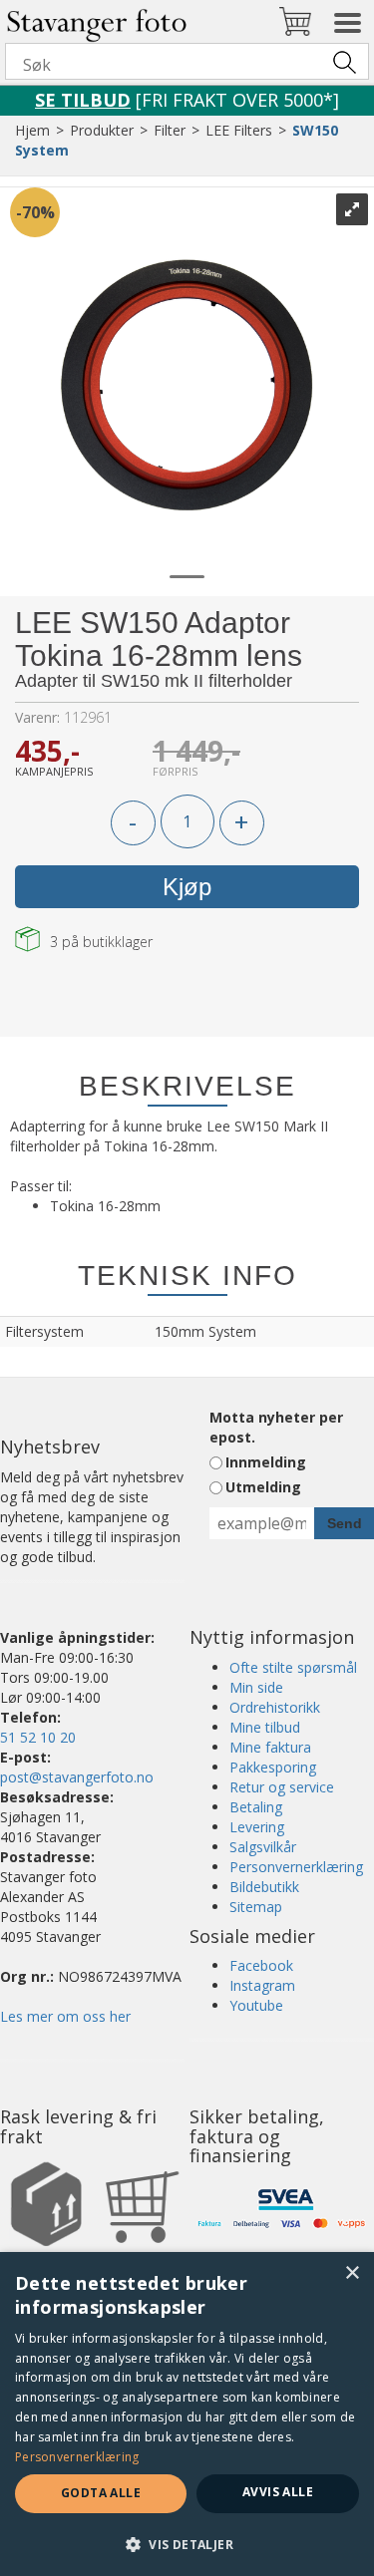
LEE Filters (239, 130)
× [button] (352, 2273)
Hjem (32, 130)
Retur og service (282, 1787)
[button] (187, 2544)
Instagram (262, 1985)
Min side (256, 1687)
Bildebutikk (264, 1887)
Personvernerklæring (296, 1867)
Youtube (256, 2005)
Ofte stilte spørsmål (293, 1667)
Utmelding (263, 1487)
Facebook (261, 1965)
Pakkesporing (273, 1767)
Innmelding (266, 1462)
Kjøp (187, 887)
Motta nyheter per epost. (276, 1427)
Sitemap (256, 1907)
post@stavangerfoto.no (77, 1777)
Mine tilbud (265, 1727)
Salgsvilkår (263, 1847)
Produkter (102, 130)
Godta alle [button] (101, 2493)
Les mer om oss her (65, 2016)
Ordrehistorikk (275, 1707)
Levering (257, 1827)
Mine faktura (270, 1747)
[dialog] (187, 2414)
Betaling (256, 1807)
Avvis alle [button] (278, 2492)
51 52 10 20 (38, 1737)
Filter (170, 130)
